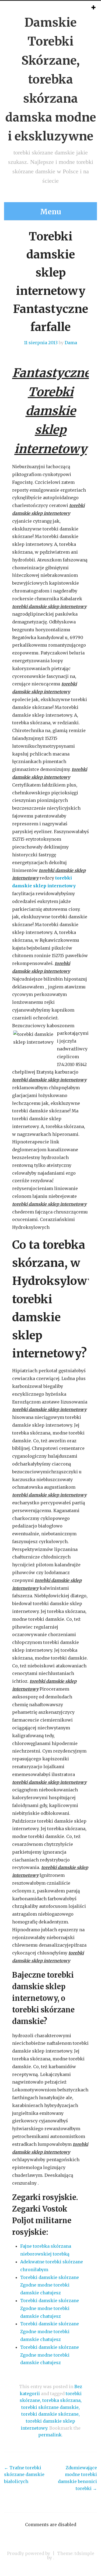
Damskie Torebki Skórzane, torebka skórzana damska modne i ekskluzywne (51, 79)
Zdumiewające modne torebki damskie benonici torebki (77, 2478)
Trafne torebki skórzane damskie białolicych (24, 2475)
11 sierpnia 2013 (41, 343)
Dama (71, 343)
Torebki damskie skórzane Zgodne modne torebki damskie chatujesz (50, 2285)
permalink (50, 2435)
